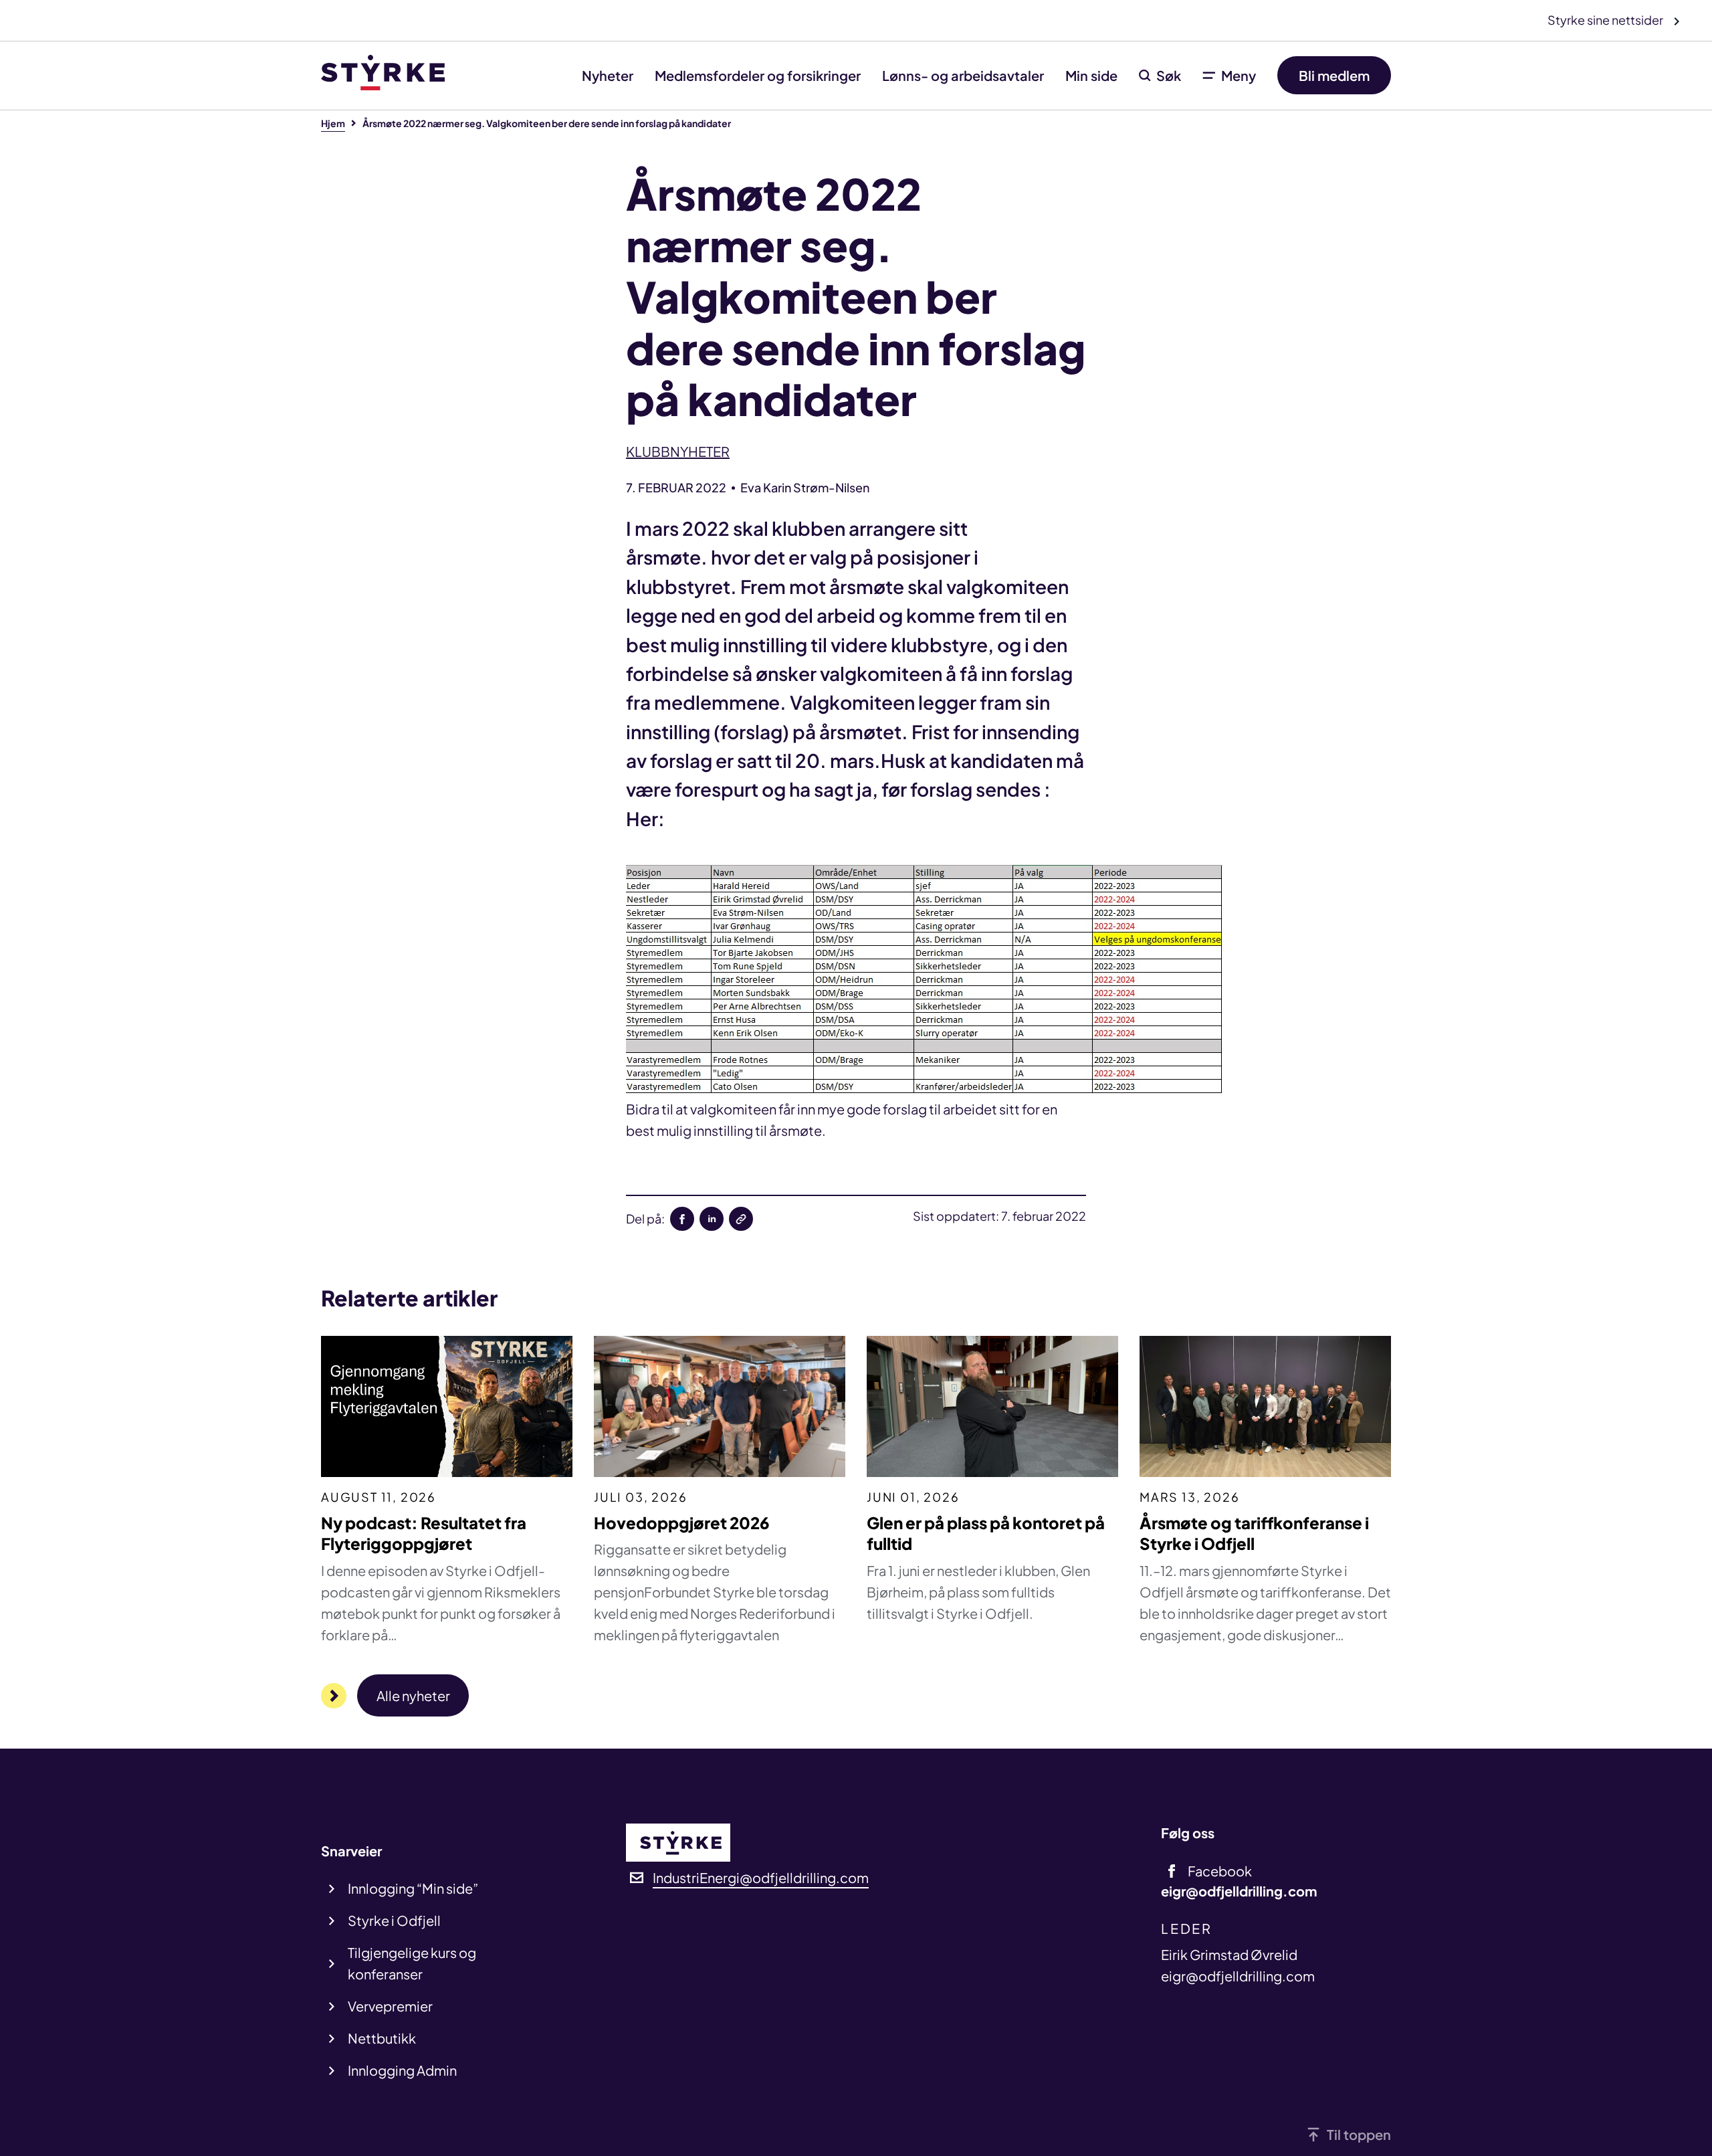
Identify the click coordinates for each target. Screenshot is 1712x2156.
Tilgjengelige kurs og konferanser (412, 1963)
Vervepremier (390, 2006)
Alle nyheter (413, 1695)
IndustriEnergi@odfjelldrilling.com (761, 1877)
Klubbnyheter (678, 451)
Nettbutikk (382, 2038)
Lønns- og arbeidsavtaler (963, 75)
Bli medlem (1334, 75)
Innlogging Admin (402, 2070)
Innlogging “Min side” (413, 1888)
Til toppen (1359, 2134)
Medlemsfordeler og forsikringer (758, 75)
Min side (1091, 75)
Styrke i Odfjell (394, 1920)
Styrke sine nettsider (1606, 20)
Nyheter (608, 75)
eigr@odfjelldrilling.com (1238, 1976)
